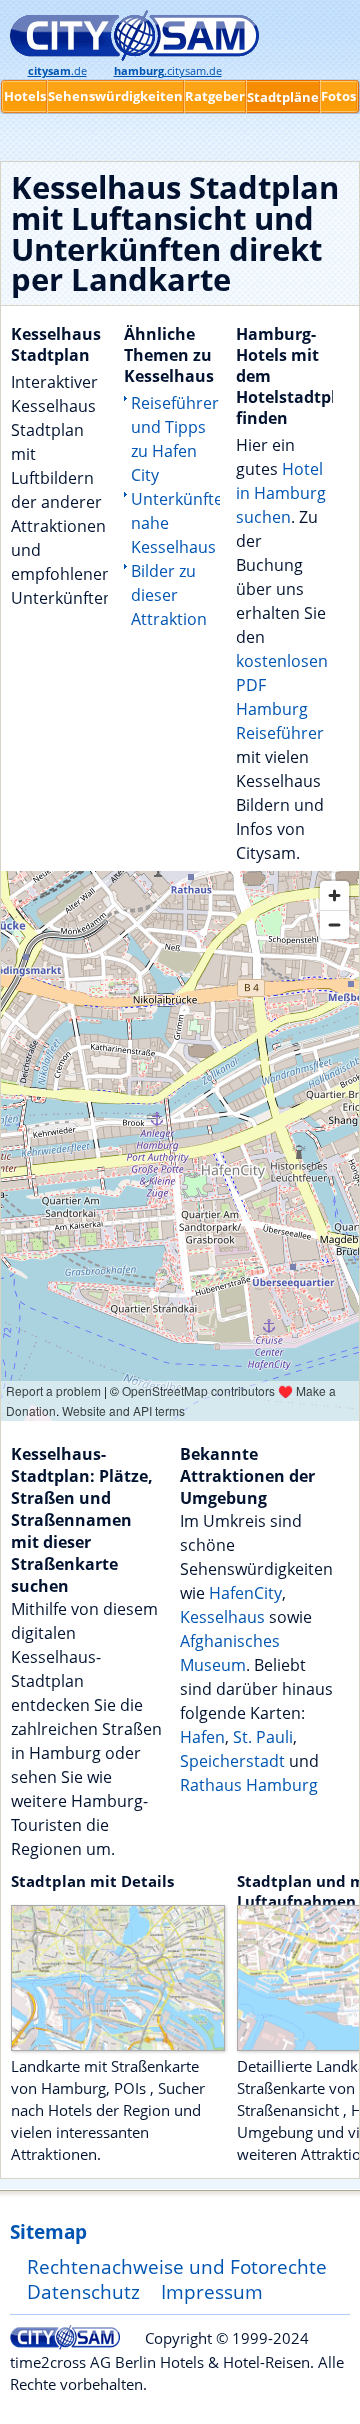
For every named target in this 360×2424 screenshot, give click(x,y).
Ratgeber (215, 96)
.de (57, 71)
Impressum (212, 2291)
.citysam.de (168, 71)
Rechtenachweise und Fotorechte (177, 2266)
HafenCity (245, 1593)
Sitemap (48, 2231)
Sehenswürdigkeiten (115, 96)
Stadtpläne (283, 97)
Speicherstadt (232, 1761)
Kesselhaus (222, 1617)
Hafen (202, 1737)
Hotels (25, 96)
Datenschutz (83, 2291)
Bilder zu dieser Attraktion (169, 595)
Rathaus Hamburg (249, 1785)
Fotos (338, 96)
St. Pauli (263, 1737)
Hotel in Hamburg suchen (281, 493)
